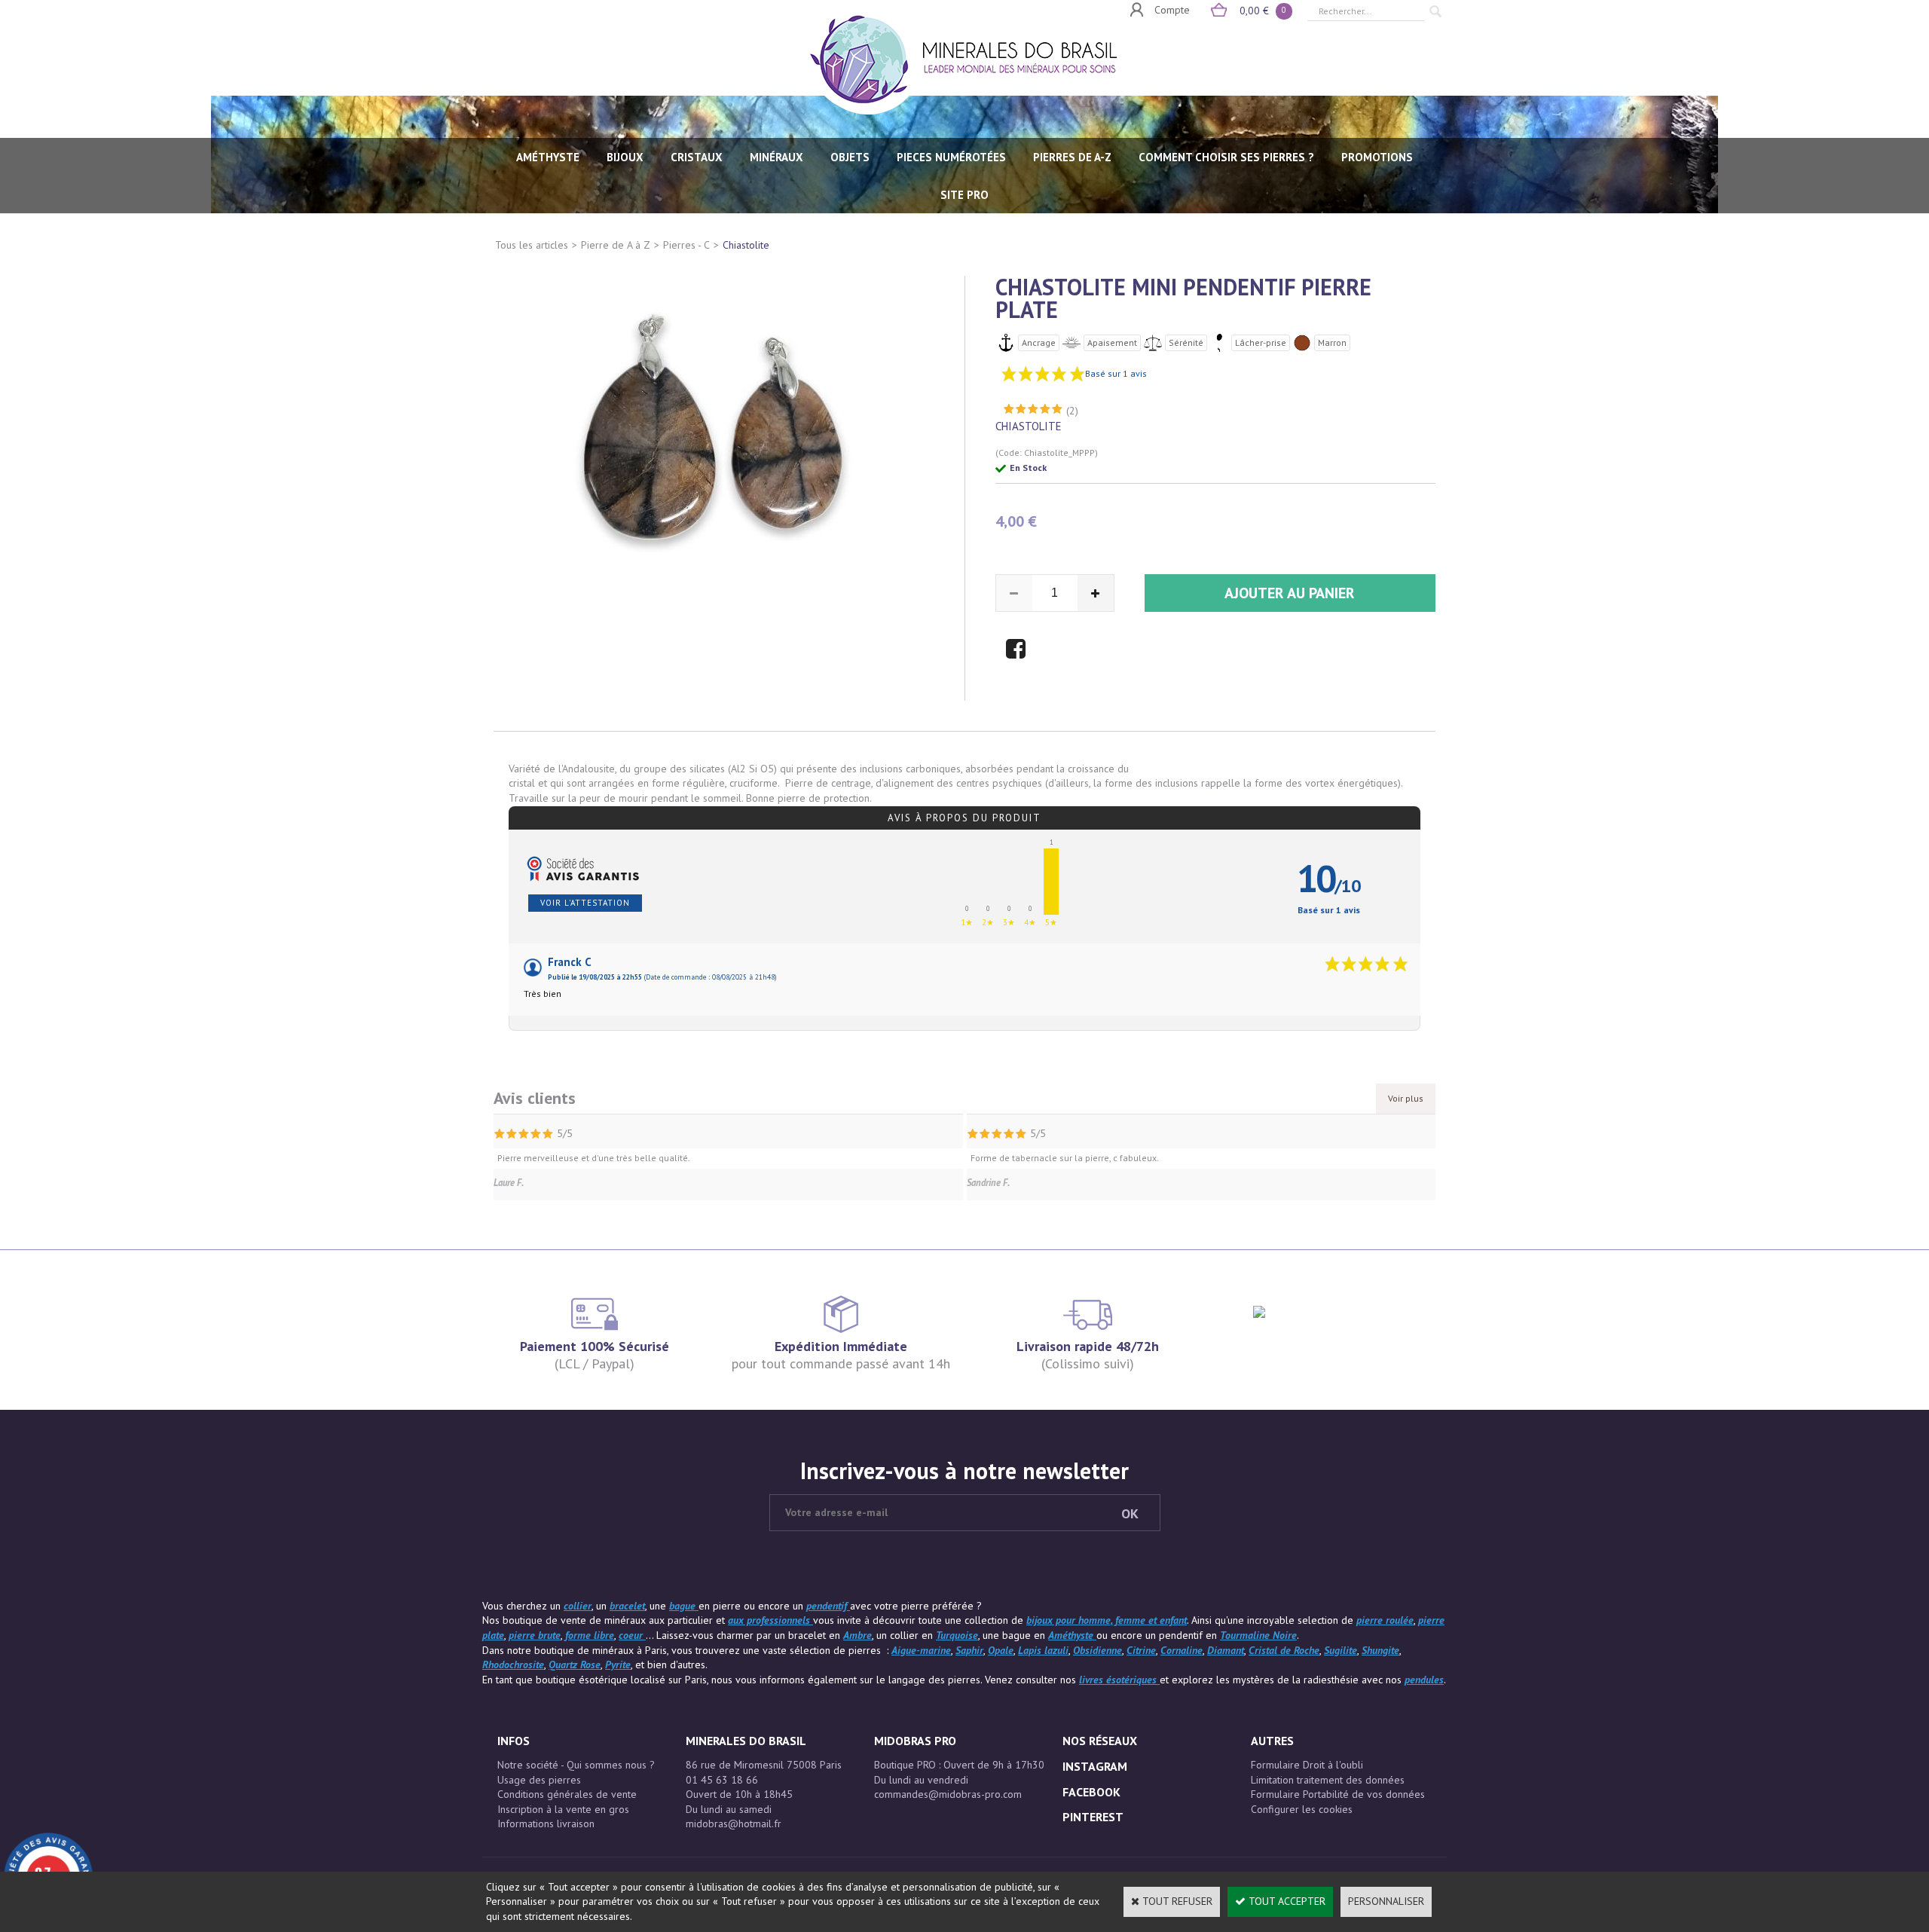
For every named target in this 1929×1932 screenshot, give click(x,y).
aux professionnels (770, 1620)
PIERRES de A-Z (1072, 157)
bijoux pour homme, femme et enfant (1107, 1620)
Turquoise (957, 1635)
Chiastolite (746, 245)
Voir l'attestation (585, 903)
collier (578, 1606)
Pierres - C (686, 245)
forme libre (590, 1635)
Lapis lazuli (1043, 1650)
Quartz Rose (575, 1665)
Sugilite (1341, 1650)
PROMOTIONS (1377, 157)
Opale (1001, 1650)
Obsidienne (1097, 1650)
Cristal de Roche (1284, 1650)
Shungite (1380, 1650)
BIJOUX (625, 157)
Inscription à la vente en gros (563, 1809)
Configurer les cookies (1302, 1809)
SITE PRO (964, 195)
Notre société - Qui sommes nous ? (576, 1765)
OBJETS (850, 157)
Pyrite (618, 1665)
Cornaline (1182, 1650)
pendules (1424, 1680)
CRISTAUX (697, 157)
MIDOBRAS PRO (915, 1741)
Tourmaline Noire (1258, 1635)
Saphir (969, 1650)
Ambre (858, 1635)
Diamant (1226, 1650)
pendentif (828, 1606)
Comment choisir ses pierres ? (1226, 157)
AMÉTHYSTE (548, 157)
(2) (1072, 411)
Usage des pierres (539, 1780)
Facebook (1091, 1792)
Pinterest (1093, 1817)
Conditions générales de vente (567, 1794)
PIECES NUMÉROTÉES (951, 157)
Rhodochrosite (513, 1665)
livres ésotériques (1119, 1680)
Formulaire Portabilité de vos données (1338, 1794)
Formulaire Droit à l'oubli (1307, 1765)
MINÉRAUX (776, 157)
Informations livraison (546, 1823)
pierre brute (535, 1635)
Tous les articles (532, 245)
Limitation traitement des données (1328, 1780)
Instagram (1095, 1766)
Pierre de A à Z (616, 245)
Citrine (1141, 1650)
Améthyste (1072, 1635)
